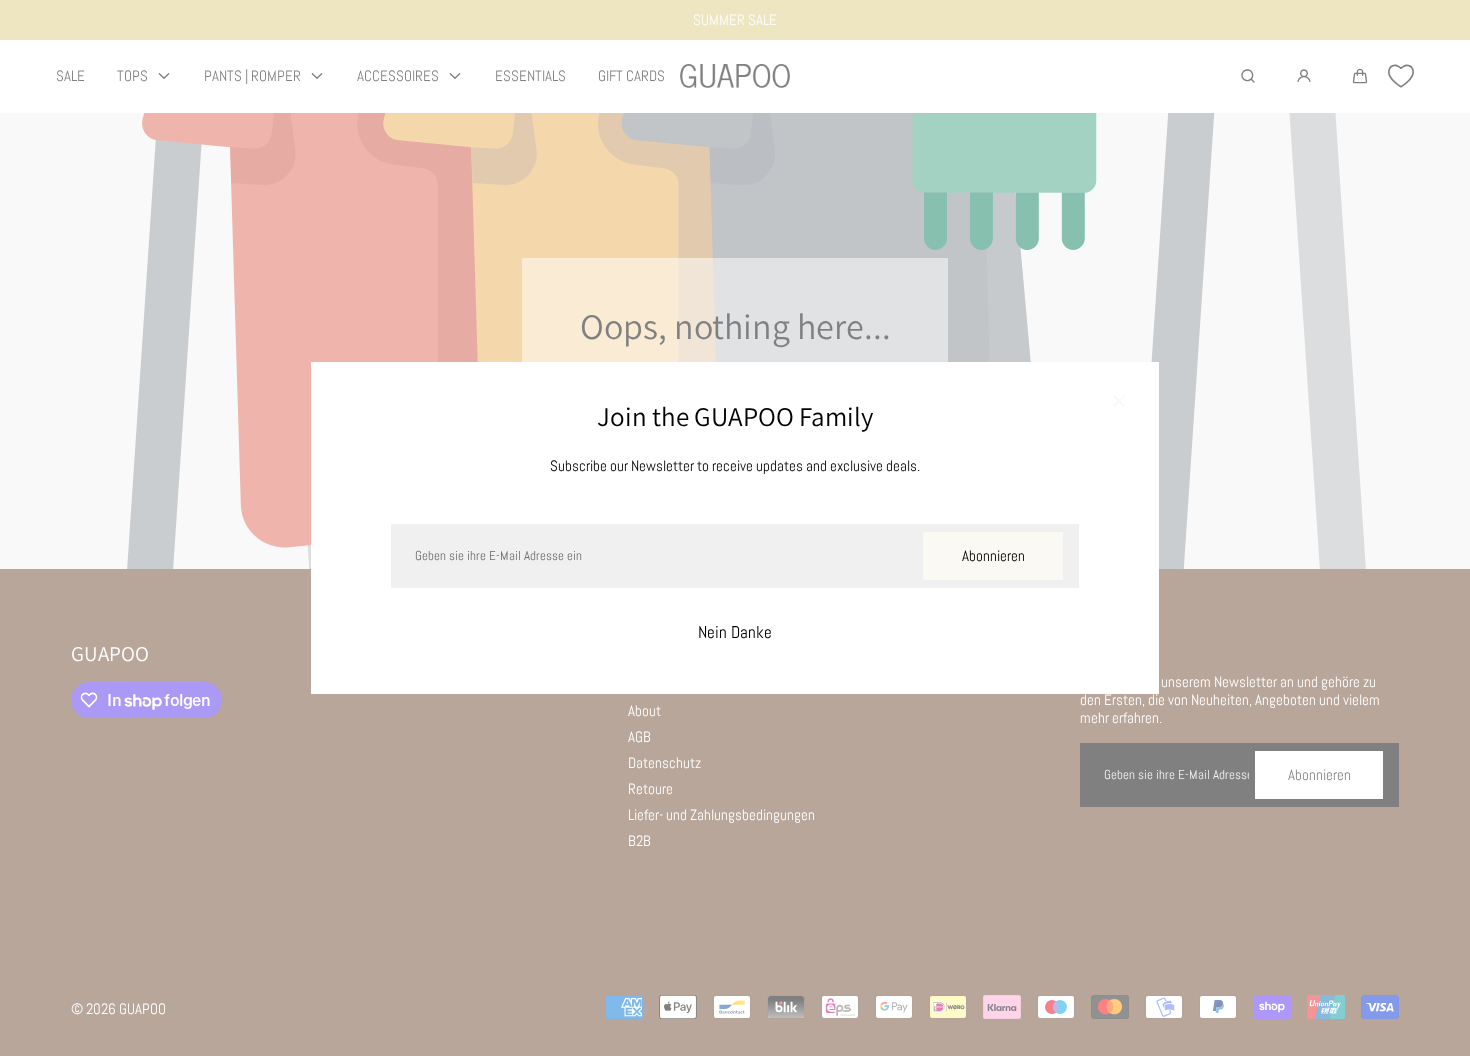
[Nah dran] (1119, 402)
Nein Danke (735, 632)
